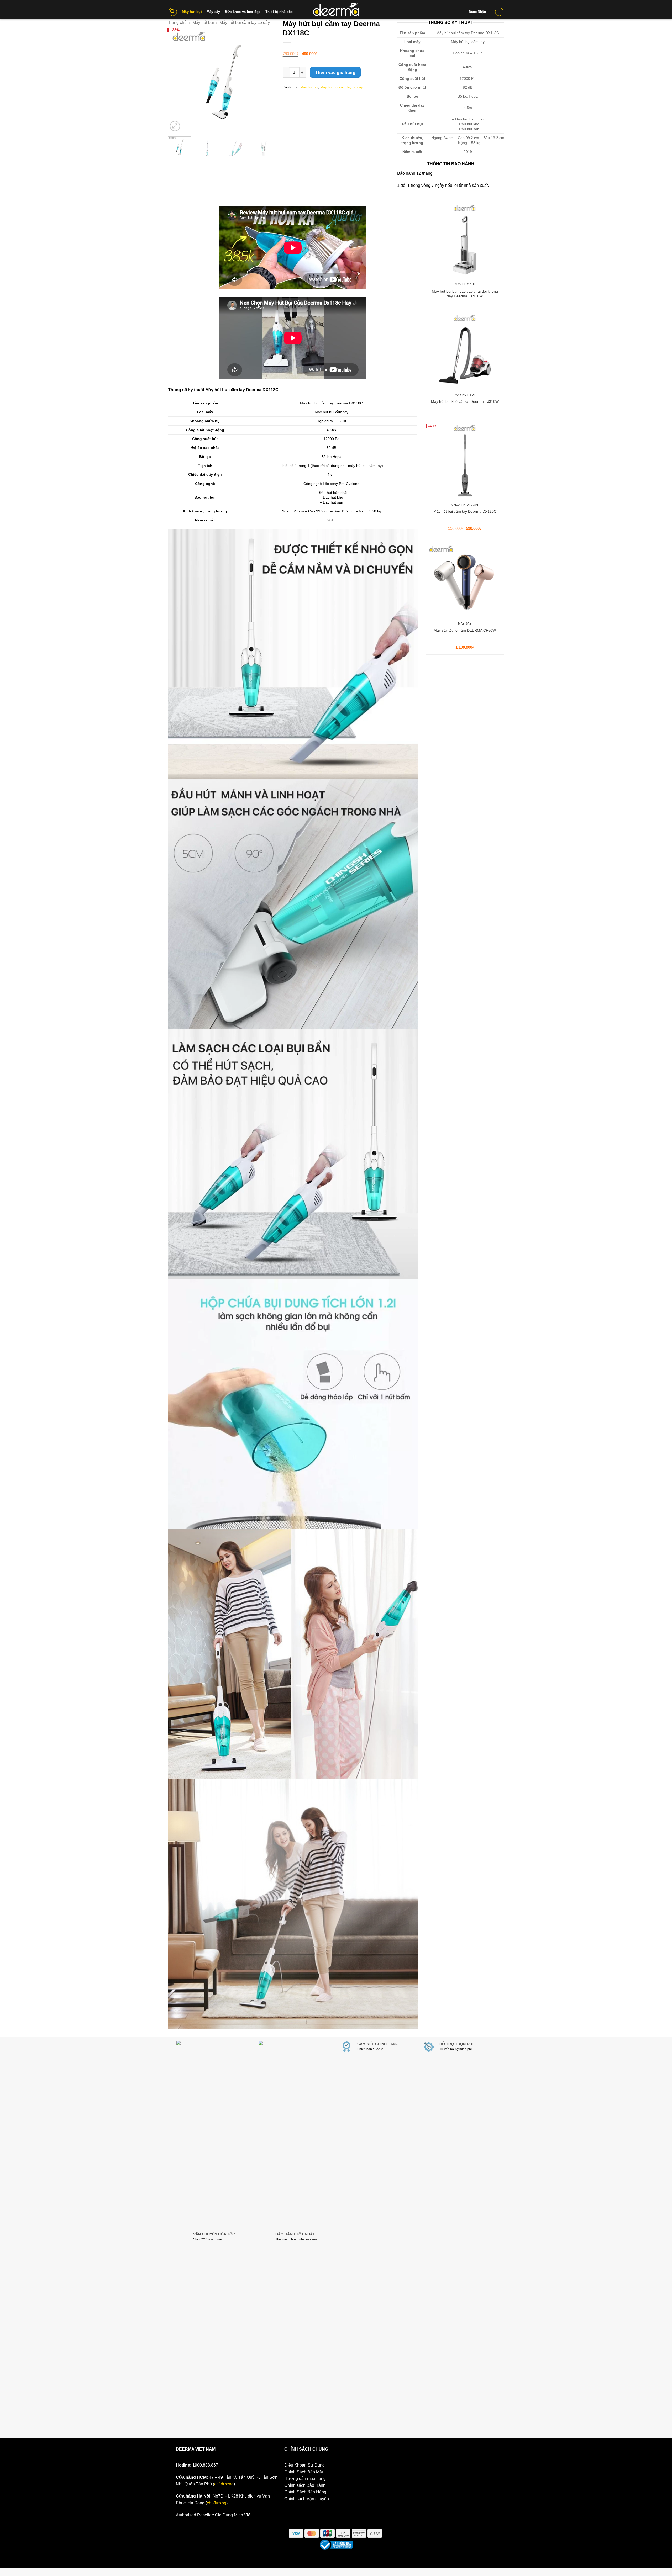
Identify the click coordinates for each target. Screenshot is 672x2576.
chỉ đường (224, 2484)
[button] (173, 12)
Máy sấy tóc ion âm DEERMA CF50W (465, 630)
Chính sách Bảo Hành (305, 2485)
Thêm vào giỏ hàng (335, 73)
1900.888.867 (205, 2465)
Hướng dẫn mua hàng (305, 2479)
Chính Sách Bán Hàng (305, 2492)
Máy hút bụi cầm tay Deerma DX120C (465, 511)
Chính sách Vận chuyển (307, 2499)
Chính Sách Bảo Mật (304, 2472)
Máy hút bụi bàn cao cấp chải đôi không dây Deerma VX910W (465, 294)
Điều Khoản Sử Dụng (304, 2465)
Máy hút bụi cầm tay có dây (342, 87)
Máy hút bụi (309, 87)
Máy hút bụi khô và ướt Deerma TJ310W (465, 401)
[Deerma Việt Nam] (336, 9)
